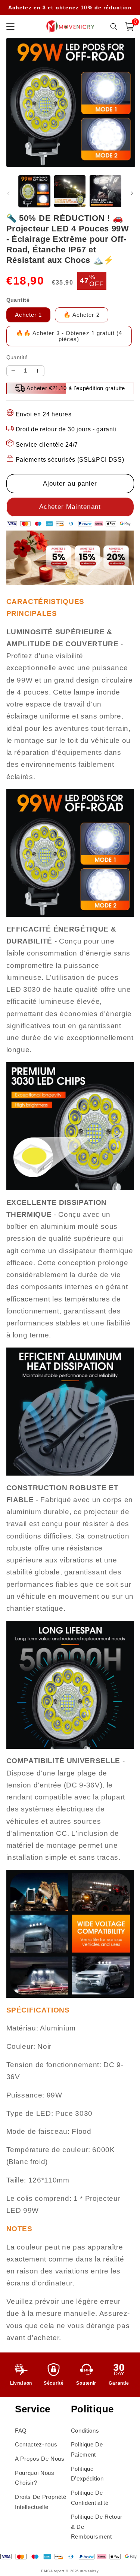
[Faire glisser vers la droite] (132, 193)
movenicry (90, 2571)
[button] (130, 27)
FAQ (21, 2431)
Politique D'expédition (87, 2474)
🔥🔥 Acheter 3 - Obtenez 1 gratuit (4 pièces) (69, 336)
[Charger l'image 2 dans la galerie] (70, 191)
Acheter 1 (29, 315)
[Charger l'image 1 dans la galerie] (34, 191)
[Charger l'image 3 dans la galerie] (105, 191)
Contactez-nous (36, 2444)
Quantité (17, 357)
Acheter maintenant (70, 507)
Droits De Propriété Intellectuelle (41, 2502)
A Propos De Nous (40, 2459)
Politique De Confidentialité (90, 2498)
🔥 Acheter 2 (82, 315)
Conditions (85, 2431)
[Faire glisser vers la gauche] (8, 193)
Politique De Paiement (87, 2449)
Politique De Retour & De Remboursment (97, 2527)
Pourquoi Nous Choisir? (35, 2478)
